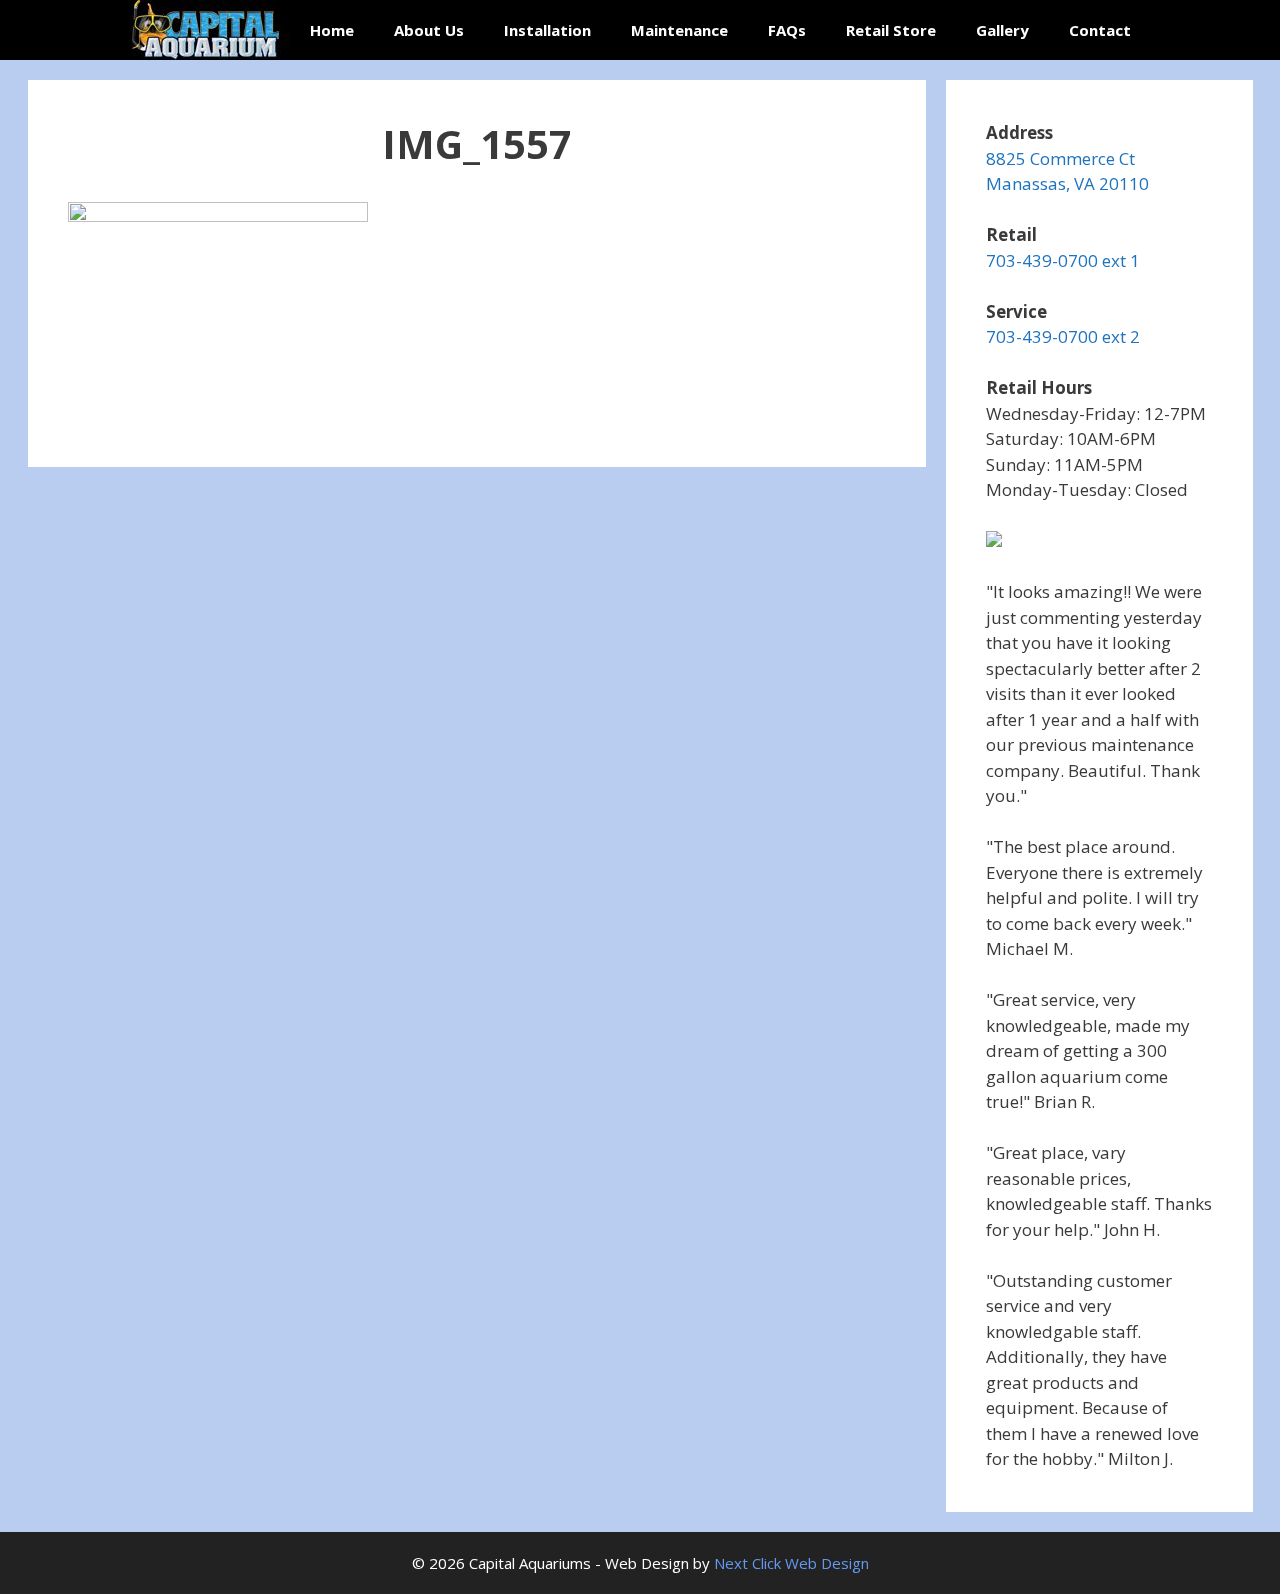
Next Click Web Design (791, 1563)
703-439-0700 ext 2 (1063, 336)
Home (332, 30)
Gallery (1002, 30)
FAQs (787, 30)
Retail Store (891, 30)
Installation (547, 30)
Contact (1100, 30)
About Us (429, 30)
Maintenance (679, 30)
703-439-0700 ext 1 (1063, 260)
